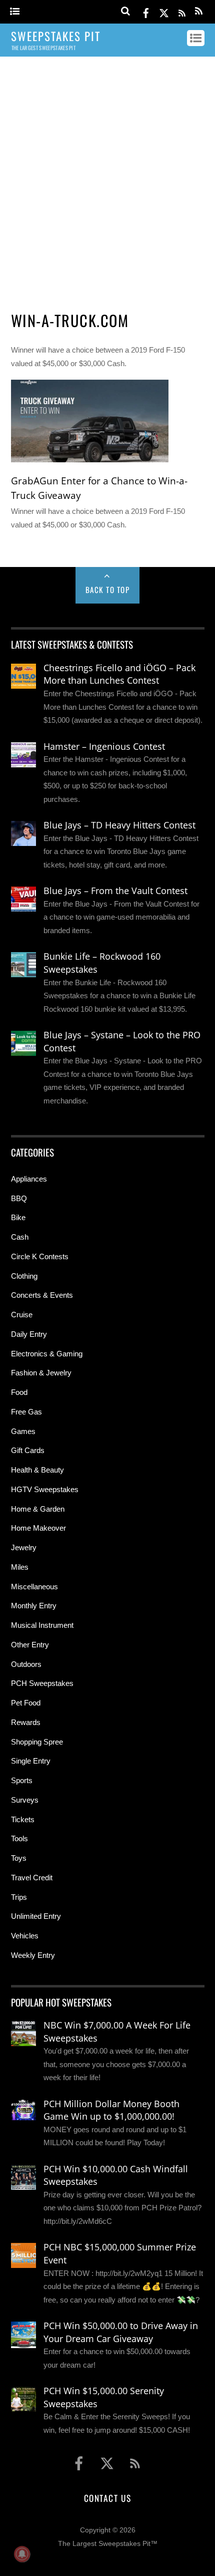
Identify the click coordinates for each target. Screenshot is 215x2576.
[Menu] (15, 12)
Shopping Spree (37, 1742)
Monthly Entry (34, 1606)
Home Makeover (38, 1528)
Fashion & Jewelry (41, 1373)
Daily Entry (29, 1334)
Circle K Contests (40, 1256)
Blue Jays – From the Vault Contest (115, 891)
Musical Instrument (42, 1625)
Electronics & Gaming (47, 1354)
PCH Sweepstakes (42, 1683)
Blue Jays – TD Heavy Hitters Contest (119, 825)
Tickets (23, 1819)
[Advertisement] (107, 179)
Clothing (24, 1276)
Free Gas (26, 1412)
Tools (19, 1838)
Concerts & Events (42, 1295)
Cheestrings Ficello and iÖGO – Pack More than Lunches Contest (119, 674)
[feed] (182, 11)
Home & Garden (38, 1509)
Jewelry (24, 1547)
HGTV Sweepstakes (45, 1489)
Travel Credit (32, 1878)
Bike (18, 1217)
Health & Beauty (37, 1470)
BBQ (19, 1198)
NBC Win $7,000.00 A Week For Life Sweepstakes (117, 2032)
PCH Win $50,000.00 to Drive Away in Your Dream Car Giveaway (121, 2332)
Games (23, 1431)
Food (19, 1392)
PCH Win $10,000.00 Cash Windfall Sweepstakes (116, 2175)
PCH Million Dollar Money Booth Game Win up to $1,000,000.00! (111, 2110)
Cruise (22, 1315)
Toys (19, 1858)
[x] (164, 11)
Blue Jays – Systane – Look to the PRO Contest (122, 1041)
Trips (19, 1897)
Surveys (25, 1800)
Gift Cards (28, 1450)
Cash (20, 1237)
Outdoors (26, 1664)
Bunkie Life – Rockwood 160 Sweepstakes (102, 963)
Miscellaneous (34, 1587)
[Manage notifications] (22, 2554)
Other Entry (30, 1645)
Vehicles (25, 1936)
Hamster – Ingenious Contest (104, 746)
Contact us (107, 2498)
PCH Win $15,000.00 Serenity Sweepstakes (104, 2397)
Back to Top (108, 590)
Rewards (26, 1722)
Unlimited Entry (36, 1916)
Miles (20, 1567)
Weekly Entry (33, 1955)
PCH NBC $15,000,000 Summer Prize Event (120, 2253)
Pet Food (26, 1703)
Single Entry (31, 1761)
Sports (22, 1780)
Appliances (29, 1179)
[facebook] (146, 11)
